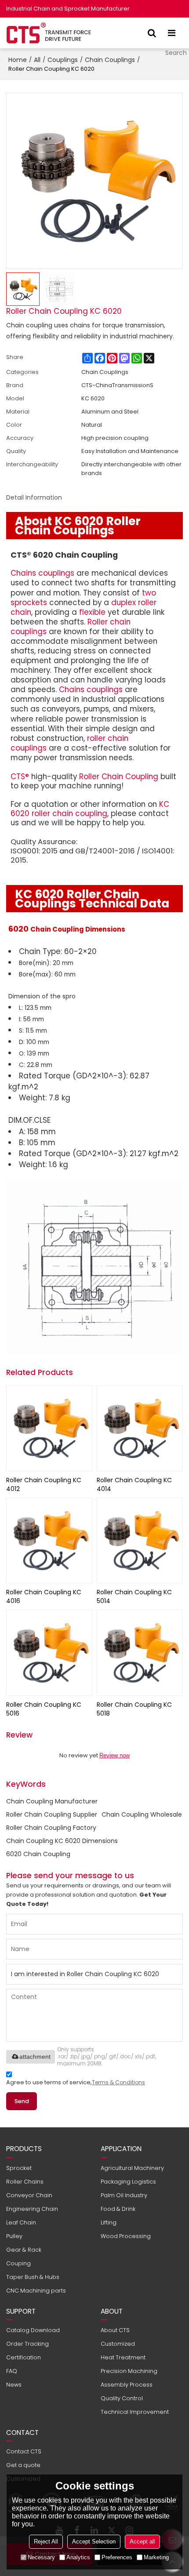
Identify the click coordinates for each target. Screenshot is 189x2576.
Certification (24, 2357)
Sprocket (19, 2168)
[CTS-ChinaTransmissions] (48, 33)
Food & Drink (118, 2209)
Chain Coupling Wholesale (142, 1814)
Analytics (78, 2557)
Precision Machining (129, 2371)
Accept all (142, 2542)
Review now (114, 1755)
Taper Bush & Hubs (33, 2277)
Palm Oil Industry (124, 2195)
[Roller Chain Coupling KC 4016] (49, 1541)
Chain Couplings (110, 60)
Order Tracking (27, 2344)
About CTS (115, 2330)
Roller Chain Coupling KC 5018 (134, 1709)
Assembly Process (127, 2385)
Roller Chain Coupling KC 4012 (44, 1484)
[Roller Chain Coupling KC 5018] (140, 1653)
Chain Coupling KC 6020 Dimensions (62, 1841)
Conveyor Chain (29, 2195)
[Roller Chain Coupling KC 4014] (140, 1428)
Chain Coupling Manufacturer (52, 1801)
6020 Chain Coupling (38, 1854)
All (37, 60)
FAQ (12, 2371)
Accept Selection (94, 2542)
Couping (18, 2263)
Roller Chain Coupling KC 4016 (44, 1596)
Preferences (117, 2557)
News (14, 2385)
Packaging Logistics (128, 2182)
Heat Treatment (123, 2357)
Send (22, 2101)
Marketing (156, 2557)
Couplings (63, 60)
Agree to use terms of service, (76, 2082)
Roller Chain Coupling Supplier (52, 1814)
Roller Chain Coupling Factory (51, 1828)
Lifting (109, 2222)
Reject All (46, 2542)
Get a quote (23, 2465)
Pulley (14, 2236)
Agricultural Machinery (132, 2168)
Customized (118, 2344)
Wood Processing (126, 2236)
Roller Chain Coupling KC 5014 (134, 1596)
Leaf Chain (21, 2222)
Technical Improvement (135, 2412)
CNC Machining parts (36, 2291)
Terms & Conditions (118, 2082)
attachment (35, 2057)
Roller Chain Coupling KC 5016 (44, 1709)
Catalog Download (33, 2330)
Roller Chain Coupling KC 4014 (134, 1484)
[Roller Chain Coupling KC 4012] (49, 1428)
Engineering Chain (32, 2209)
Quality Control (122, 2398)
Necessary (41, 2557)
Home (18, 60)
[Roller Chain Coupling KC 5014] (140, 1541)
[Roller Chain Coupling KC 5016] (49, 1653)
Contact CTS (24, 2451)
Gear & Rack (24, 2250)
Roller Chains (25, 2182)
